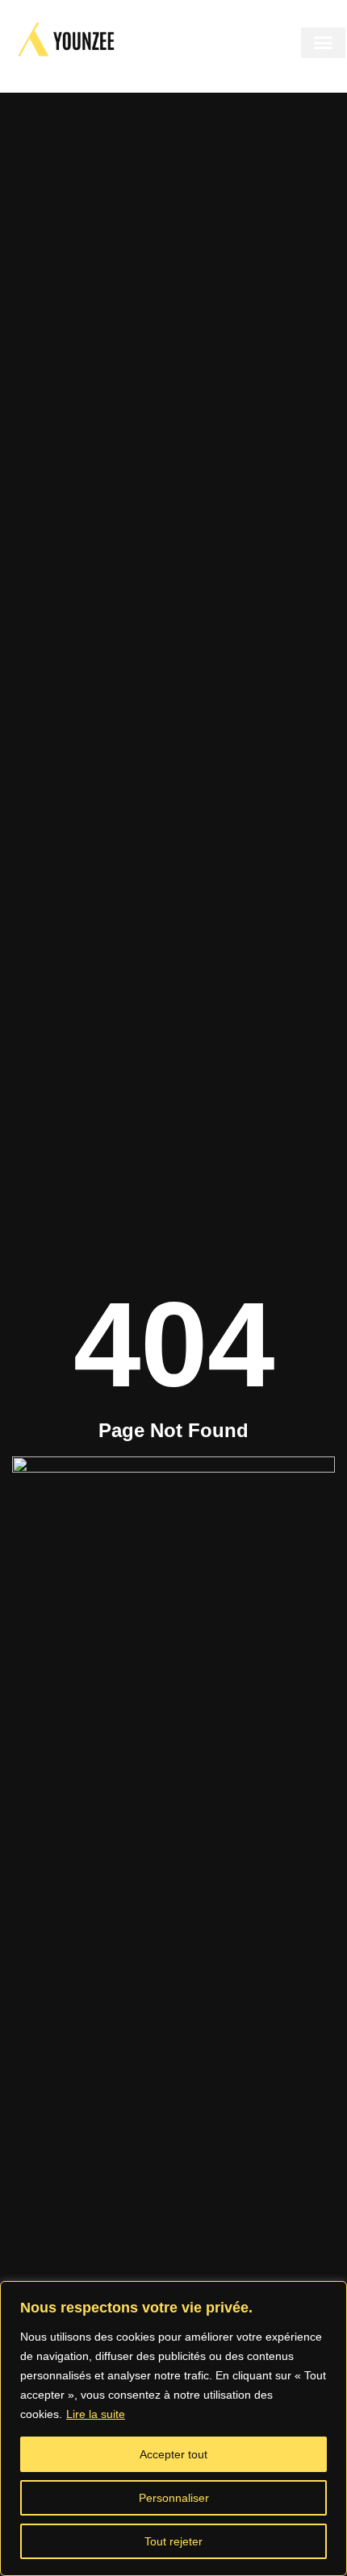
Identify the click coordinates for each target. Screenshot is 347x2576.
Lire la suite (96, 2414)
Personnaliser (174, 2498)
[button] (323, 43)
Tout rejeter (173, 2541)
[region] (173, 2429)
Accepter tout (173, 2454)
